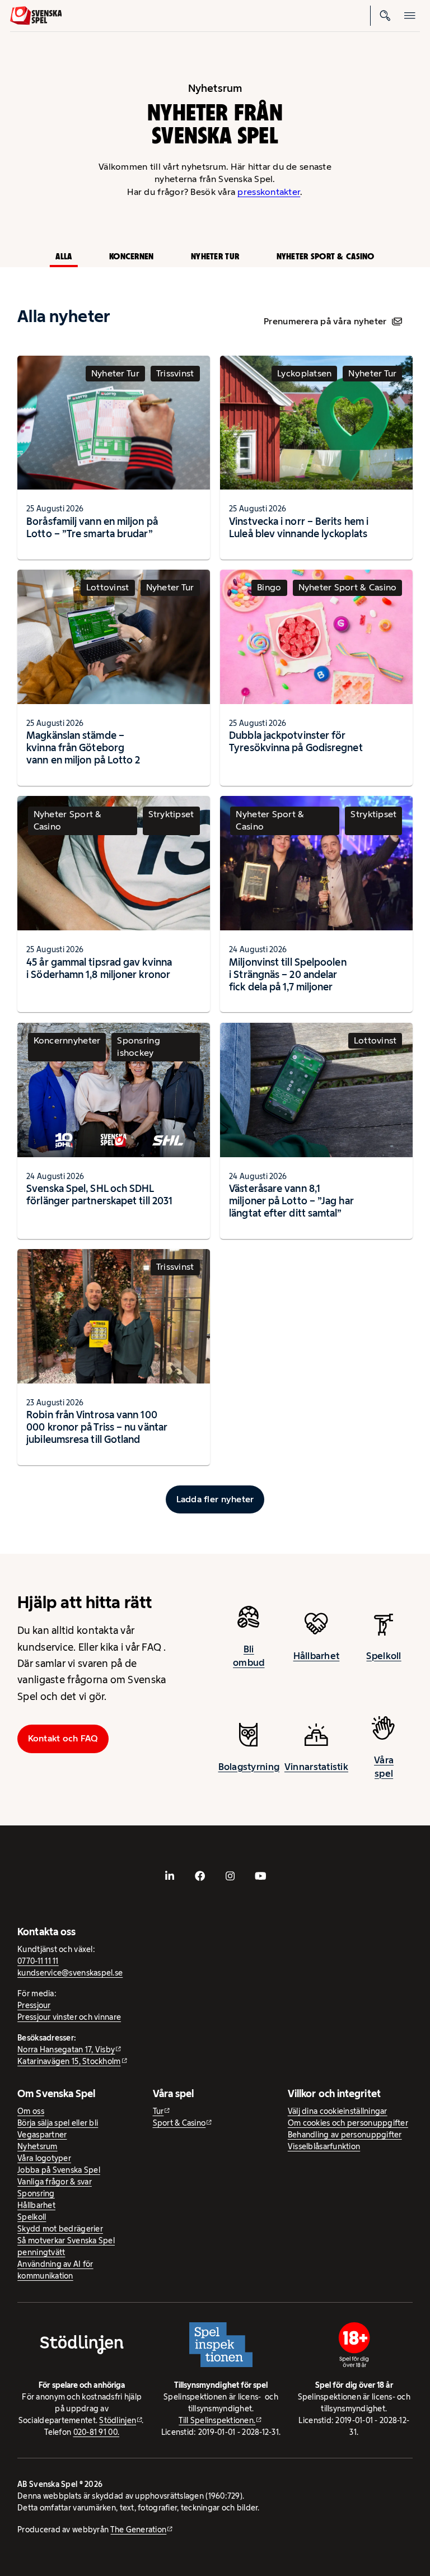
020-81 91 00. (97, 2432)
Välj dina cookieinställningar (338, 2111)
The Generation (138, 2530)
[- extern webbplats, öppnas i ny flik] (170, 1876)
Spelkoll (384, 1656)
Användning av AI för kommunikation (55, 2270)
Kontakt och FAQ (63, 1738)
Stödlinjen (118, 2420)
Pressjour (34, 2005)
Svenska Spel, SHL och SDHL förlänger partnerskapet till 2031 (99, 1194)
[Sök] (385, 16)
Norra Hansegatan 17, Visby (66, 2049)
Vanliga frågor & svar (55, 2182)
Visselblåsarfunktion (324, 2146)
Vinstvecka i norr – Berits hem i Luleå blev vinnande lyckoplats (299, 527)
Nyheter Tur (215, 256)
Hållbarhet (317, 1656)
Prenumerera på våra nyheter (325, 321)
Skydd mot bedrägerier (60, 2229)
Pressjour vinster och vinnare (69, 2017)
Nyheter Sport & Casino (326, 256)
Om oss (31, 2111)
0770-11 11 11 (38, 1961)
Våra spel (384, 1767)
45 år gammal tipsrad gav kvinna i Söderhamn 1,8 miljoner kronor (99, 968)
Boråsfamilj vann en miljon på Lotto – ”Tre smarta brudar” (92, 527)
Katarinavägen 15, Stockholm (69, 2061)
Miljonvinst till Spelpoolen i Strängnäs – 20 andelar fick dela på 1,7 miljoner (288, 974)
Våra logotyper (44, 2158)
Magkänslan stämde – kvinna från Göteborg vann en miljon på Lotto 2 (83, 747)
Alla (64, 256)
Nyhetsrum (37, 2146)
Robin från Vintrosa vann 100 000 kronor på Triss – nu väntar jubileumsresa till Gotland (97, 1427)
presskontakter (269, 192)
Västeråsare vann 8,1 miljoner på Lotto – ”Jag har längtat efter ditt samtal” (291, 1201)
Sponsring (36, 2193)
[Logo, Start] (36, 16)
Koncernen (131, 256)
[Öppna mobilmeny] (410, 16)
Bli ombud (249, 1656)
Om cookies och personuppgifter (348, 2123)
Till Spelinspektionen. (217, 2420)
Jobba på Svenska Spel (59, 2170)
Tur (158, 2111)
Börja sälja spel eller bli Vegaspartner (58, 2129)
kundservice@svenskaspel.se (70, 1973)
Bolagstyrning (249, 1767)
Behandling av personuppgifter (345, 2135)
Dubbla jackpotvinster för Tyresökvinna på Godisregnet (296, 741)
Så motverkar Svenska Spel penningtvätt (66, 2246)
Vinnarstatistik (316, 1767)
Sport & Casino (179, 2123)
